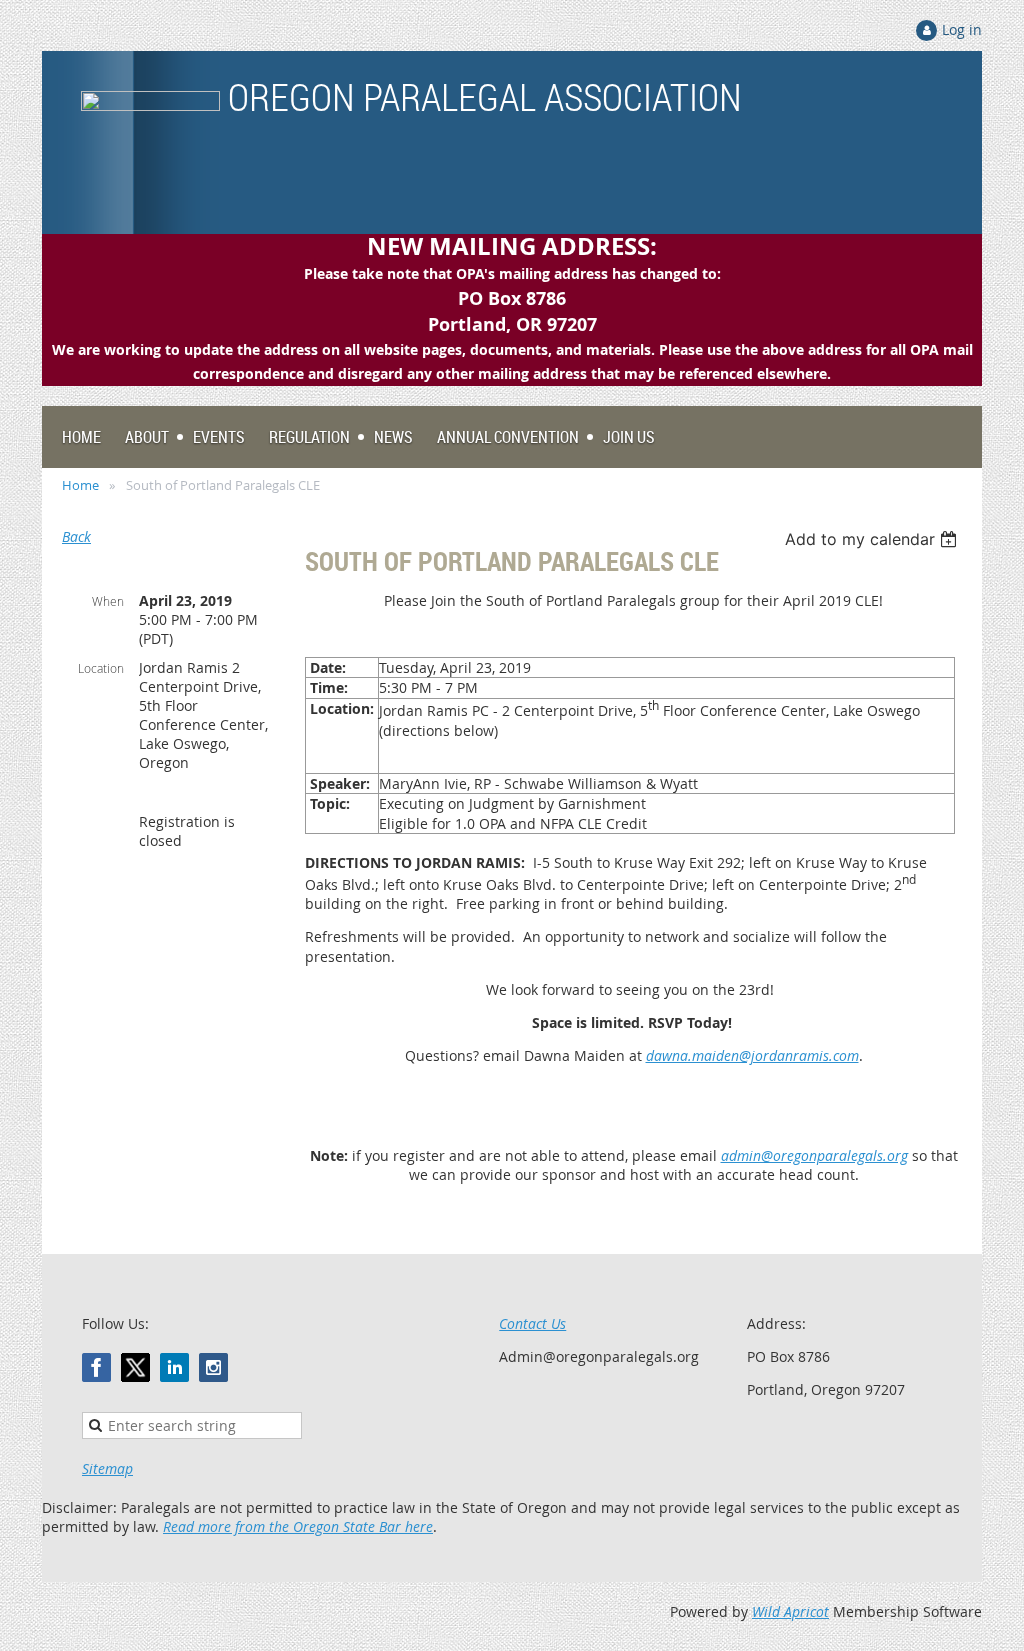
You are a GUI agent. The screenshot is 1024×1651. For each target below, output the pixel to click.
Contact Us (532, 1323)
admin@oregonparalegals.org (814, 1155)
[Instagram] (213, 1367)
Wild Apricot (790, 1611)
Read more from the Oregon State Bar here (298, 1526)
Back (76, 536)
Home (80, 485)
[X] (135, 1367)
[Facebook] (96, 1367)
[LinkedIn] (174, 1367)
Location (101, 668)
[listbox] (873, 539)
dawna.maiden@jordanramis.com (752, 1055)
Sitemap (107, 1468)
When (108, 601)
